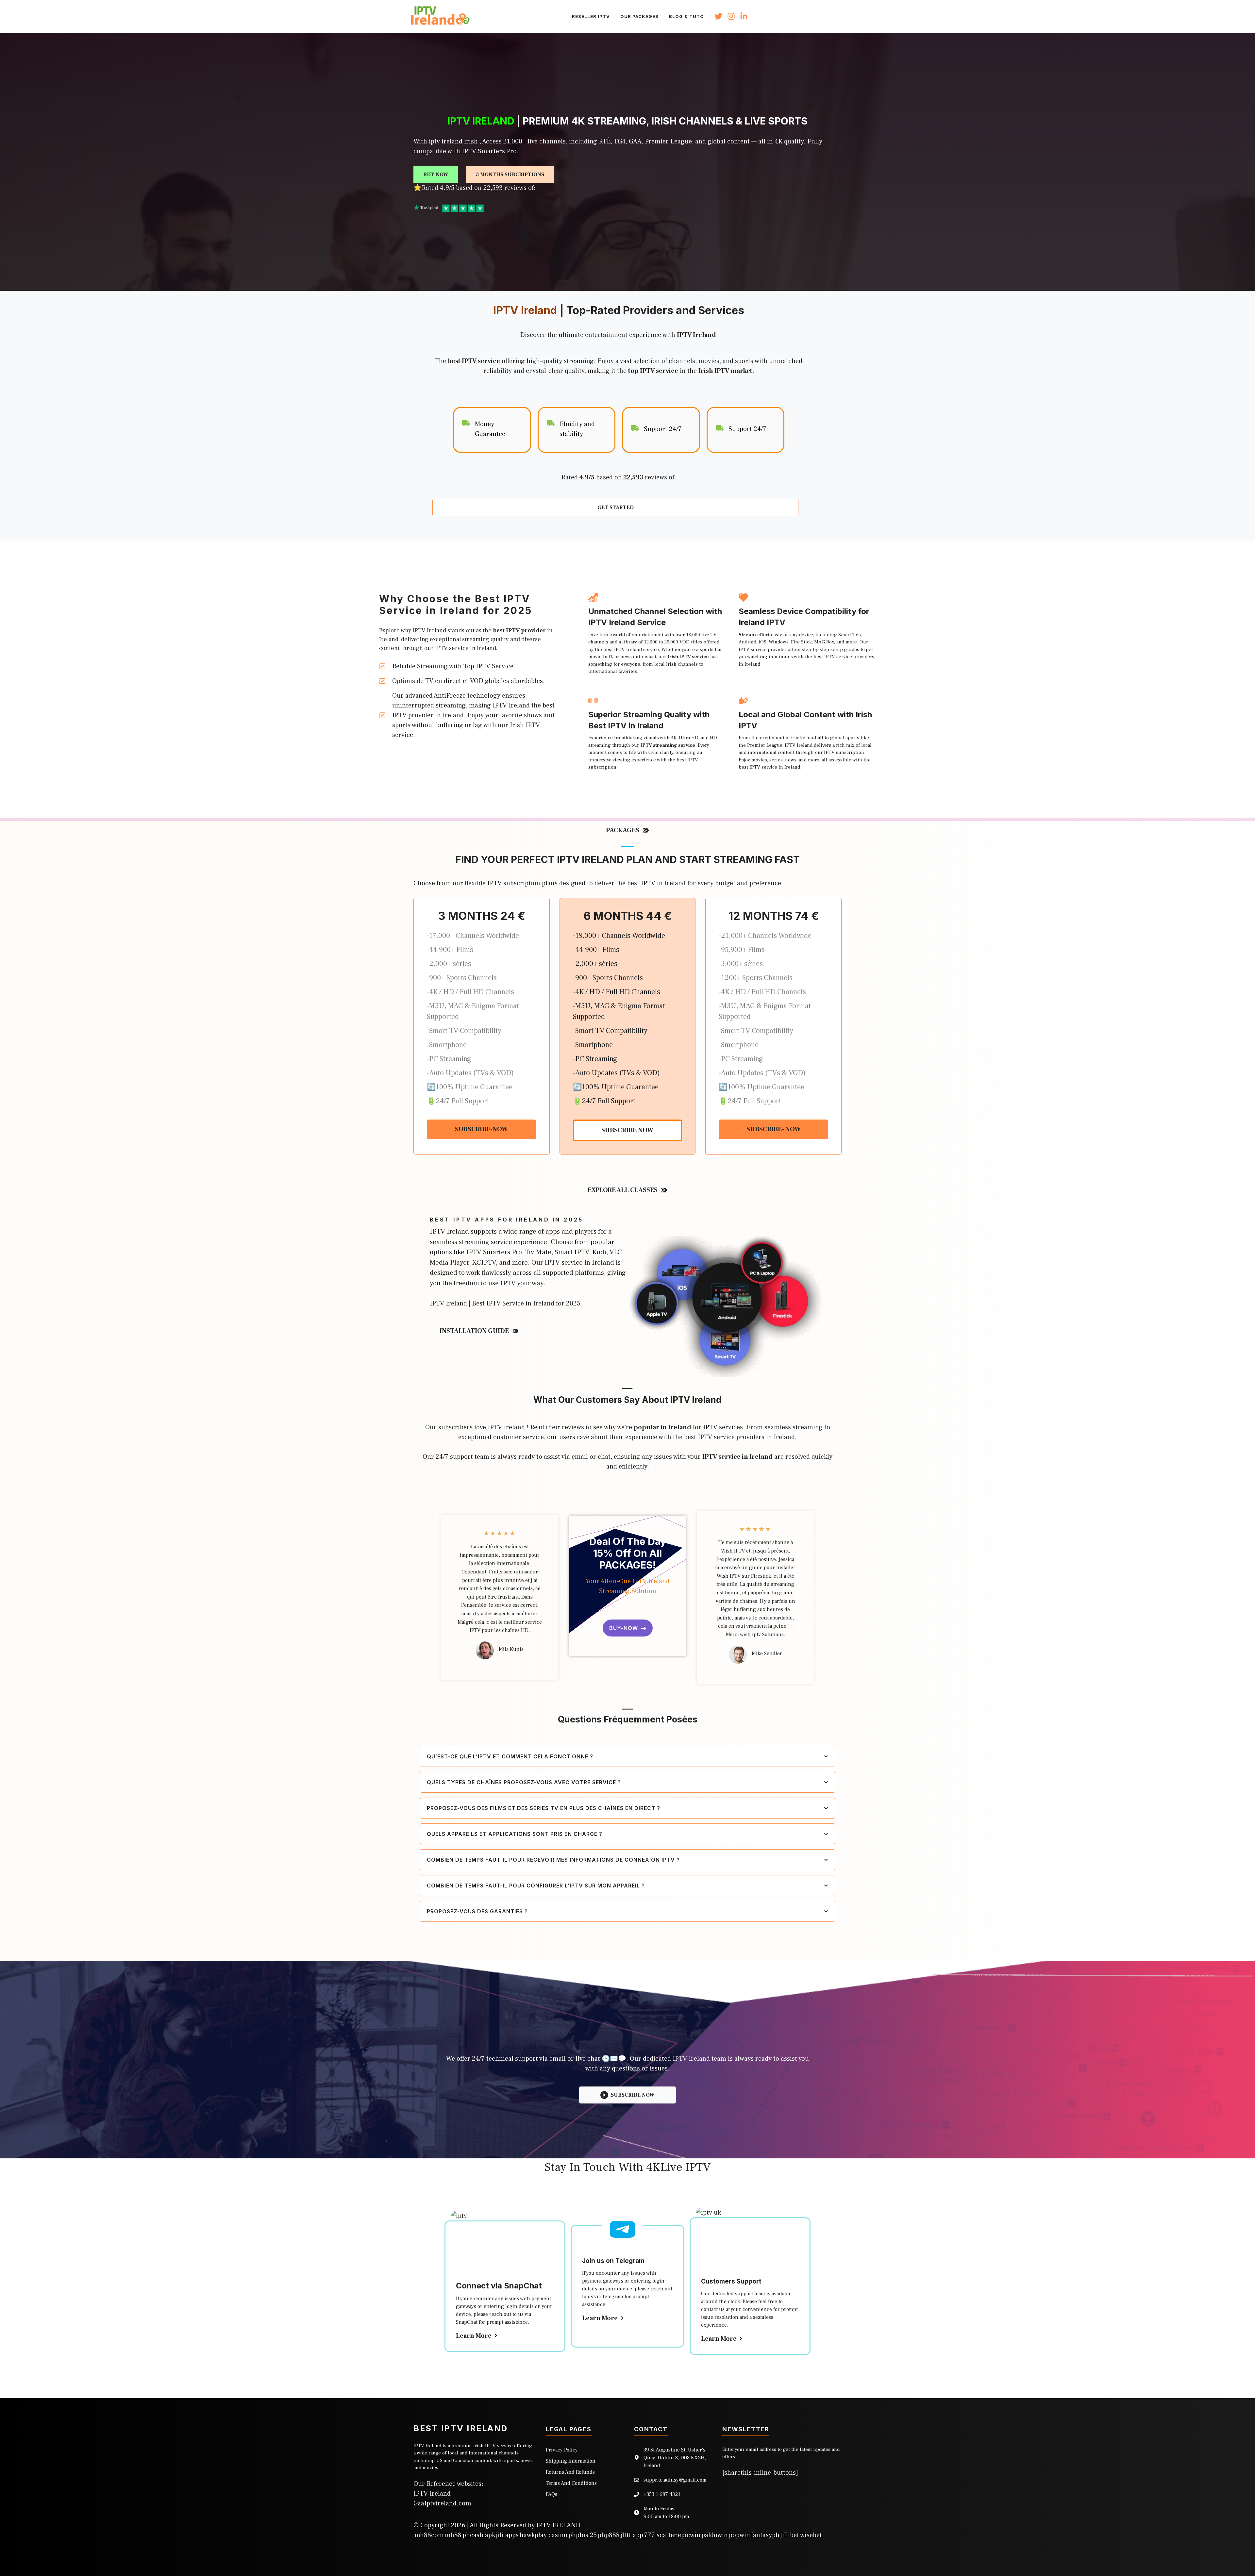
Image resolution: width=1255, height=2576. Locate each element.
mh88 (453, 2535)
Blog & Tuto (686, 16)
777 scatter (661, 2535)
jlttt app (632, 2535)
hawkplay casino (544, 2535)
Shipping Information (571, 2461)
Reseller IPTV (591, 16)
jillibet (790, 2535)
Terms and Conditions (571, 2483)
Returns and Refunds (570, 2472)
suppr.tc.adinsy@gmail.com (675, 2480)
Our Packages (639, 16)
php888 (609, 2535)
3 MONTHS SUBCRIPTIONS (510, 175)
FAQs (552, 2494)
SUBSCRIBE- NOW (774, 1129)
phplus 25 (583, 2535)
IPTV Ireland (432, 2494)
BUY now (436, 175)
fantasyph (765, 2535)
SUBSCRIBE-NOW (481, 1129)
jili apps (507, 2535)
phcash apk (479, 2535)
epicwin (689, 2535)
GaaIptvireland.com (442, 2503)
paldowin (715, 2535)
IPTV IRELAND (558, 2525)
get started (616, 507)
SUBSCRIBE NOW (627, 1130)
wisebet (811, 2535)
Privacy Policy (562, 2450)
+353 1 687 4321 (662, 2494)
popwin (739, 2535)
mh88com (429, 2535)
